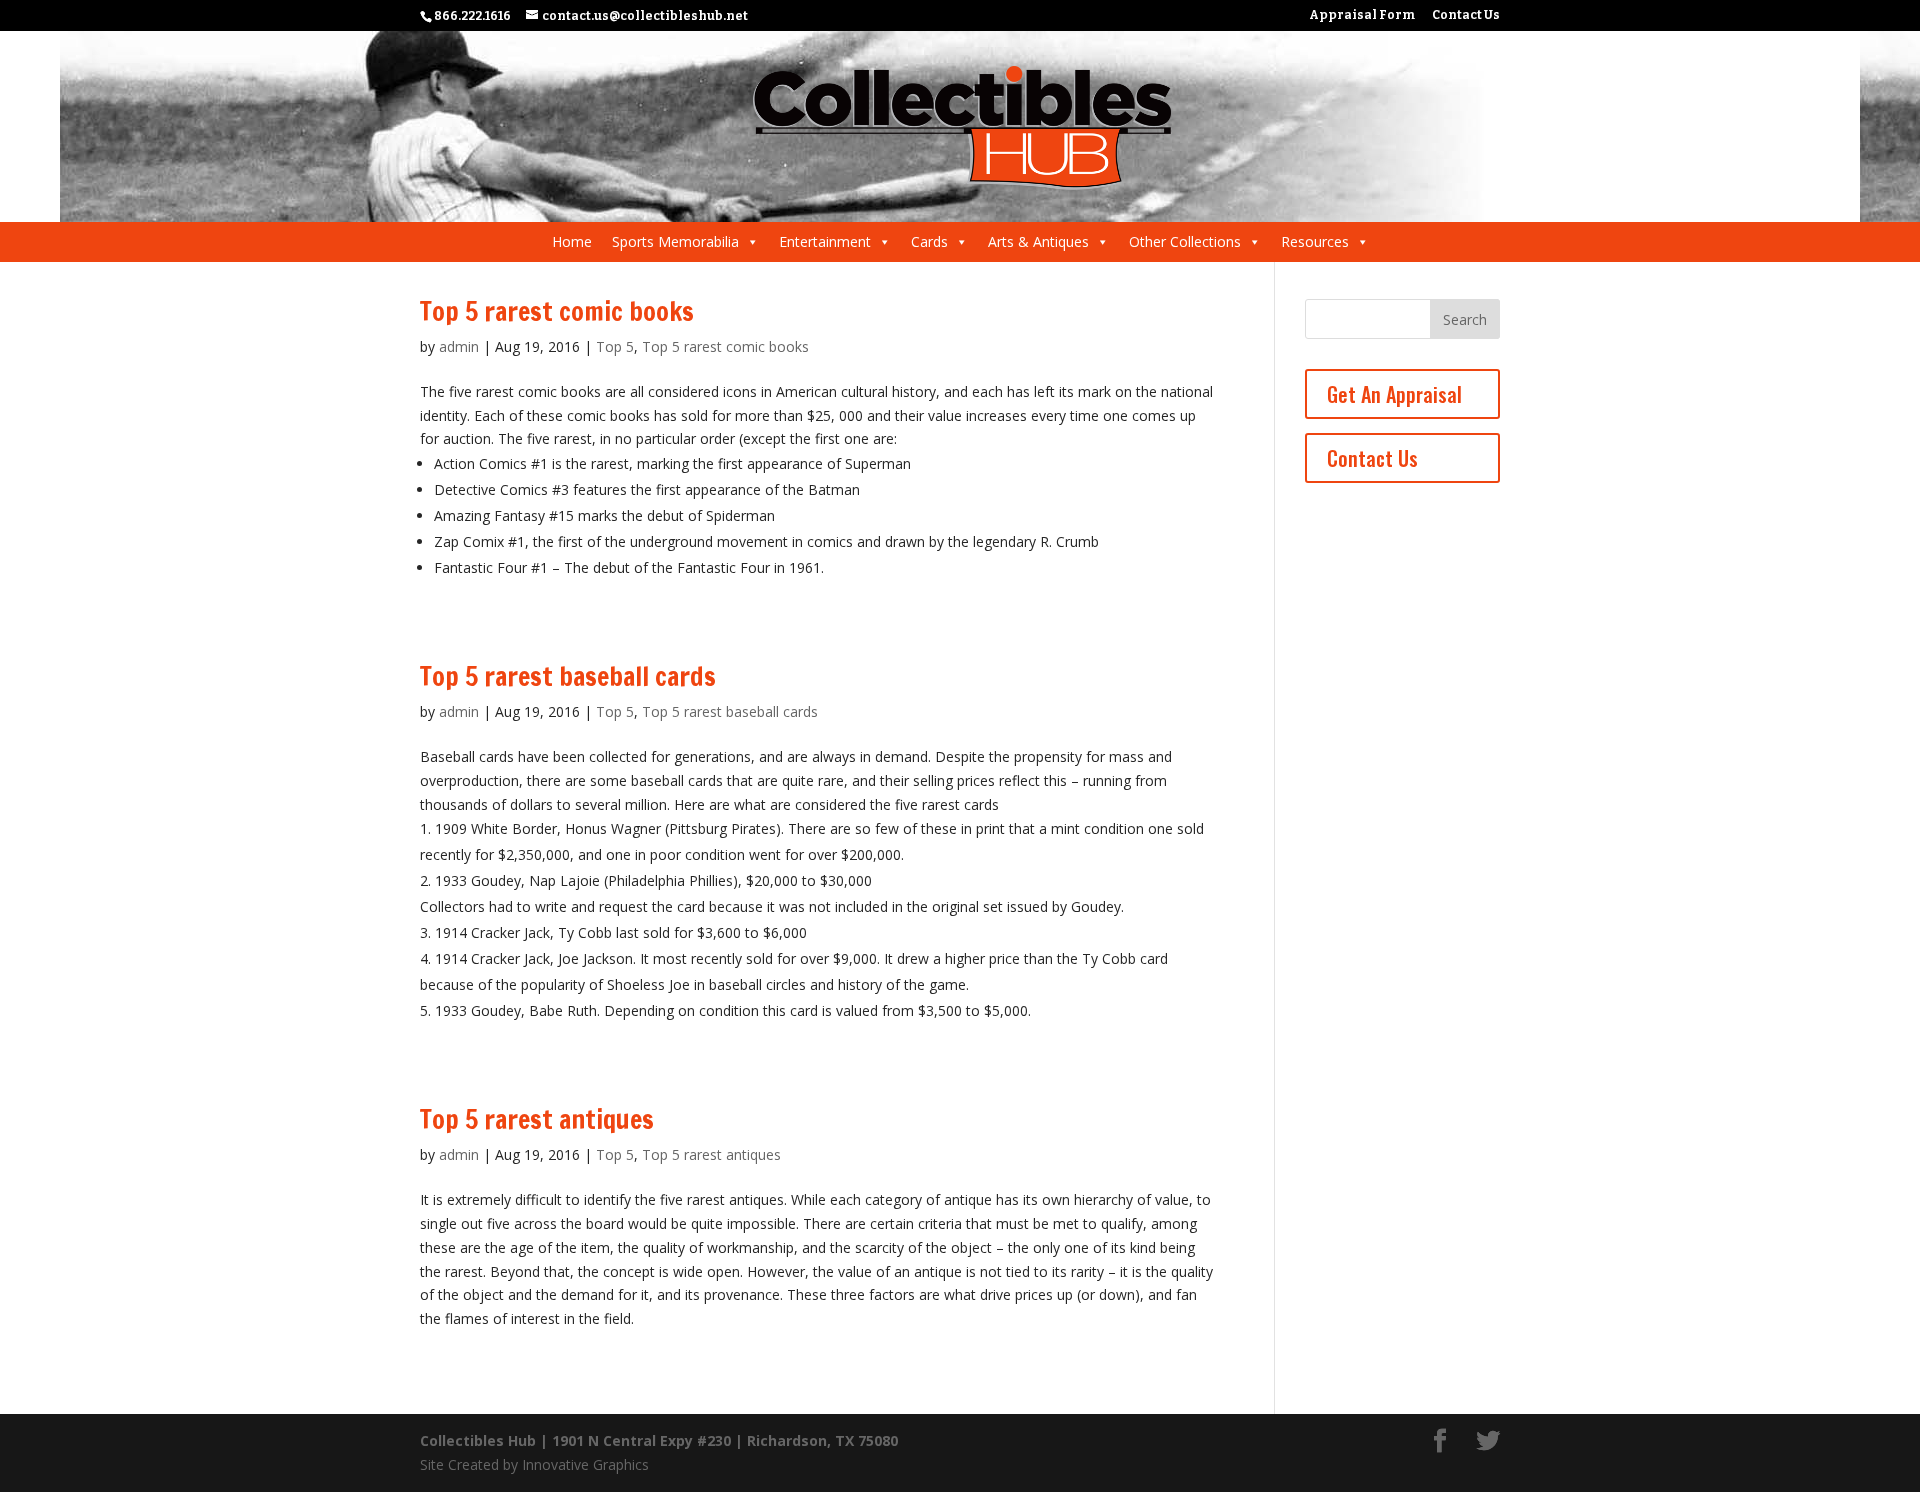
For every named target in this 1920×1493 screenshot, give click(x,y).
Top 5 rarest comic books (557, 311)
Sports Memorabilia (675, 241)
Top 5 (615, 346)
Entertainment (825, 241)
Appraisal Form (1362, 15)
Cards (929, 241)
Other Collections (1185, 241)
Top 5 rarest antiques (537, 1119)
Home (572, 241)
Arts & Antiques (1038, 241)
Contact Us (1466, 15)
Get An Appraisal (1394, 394)
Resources (1315, 241)
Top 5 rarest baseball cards (568, 676)
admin (459, 346)
